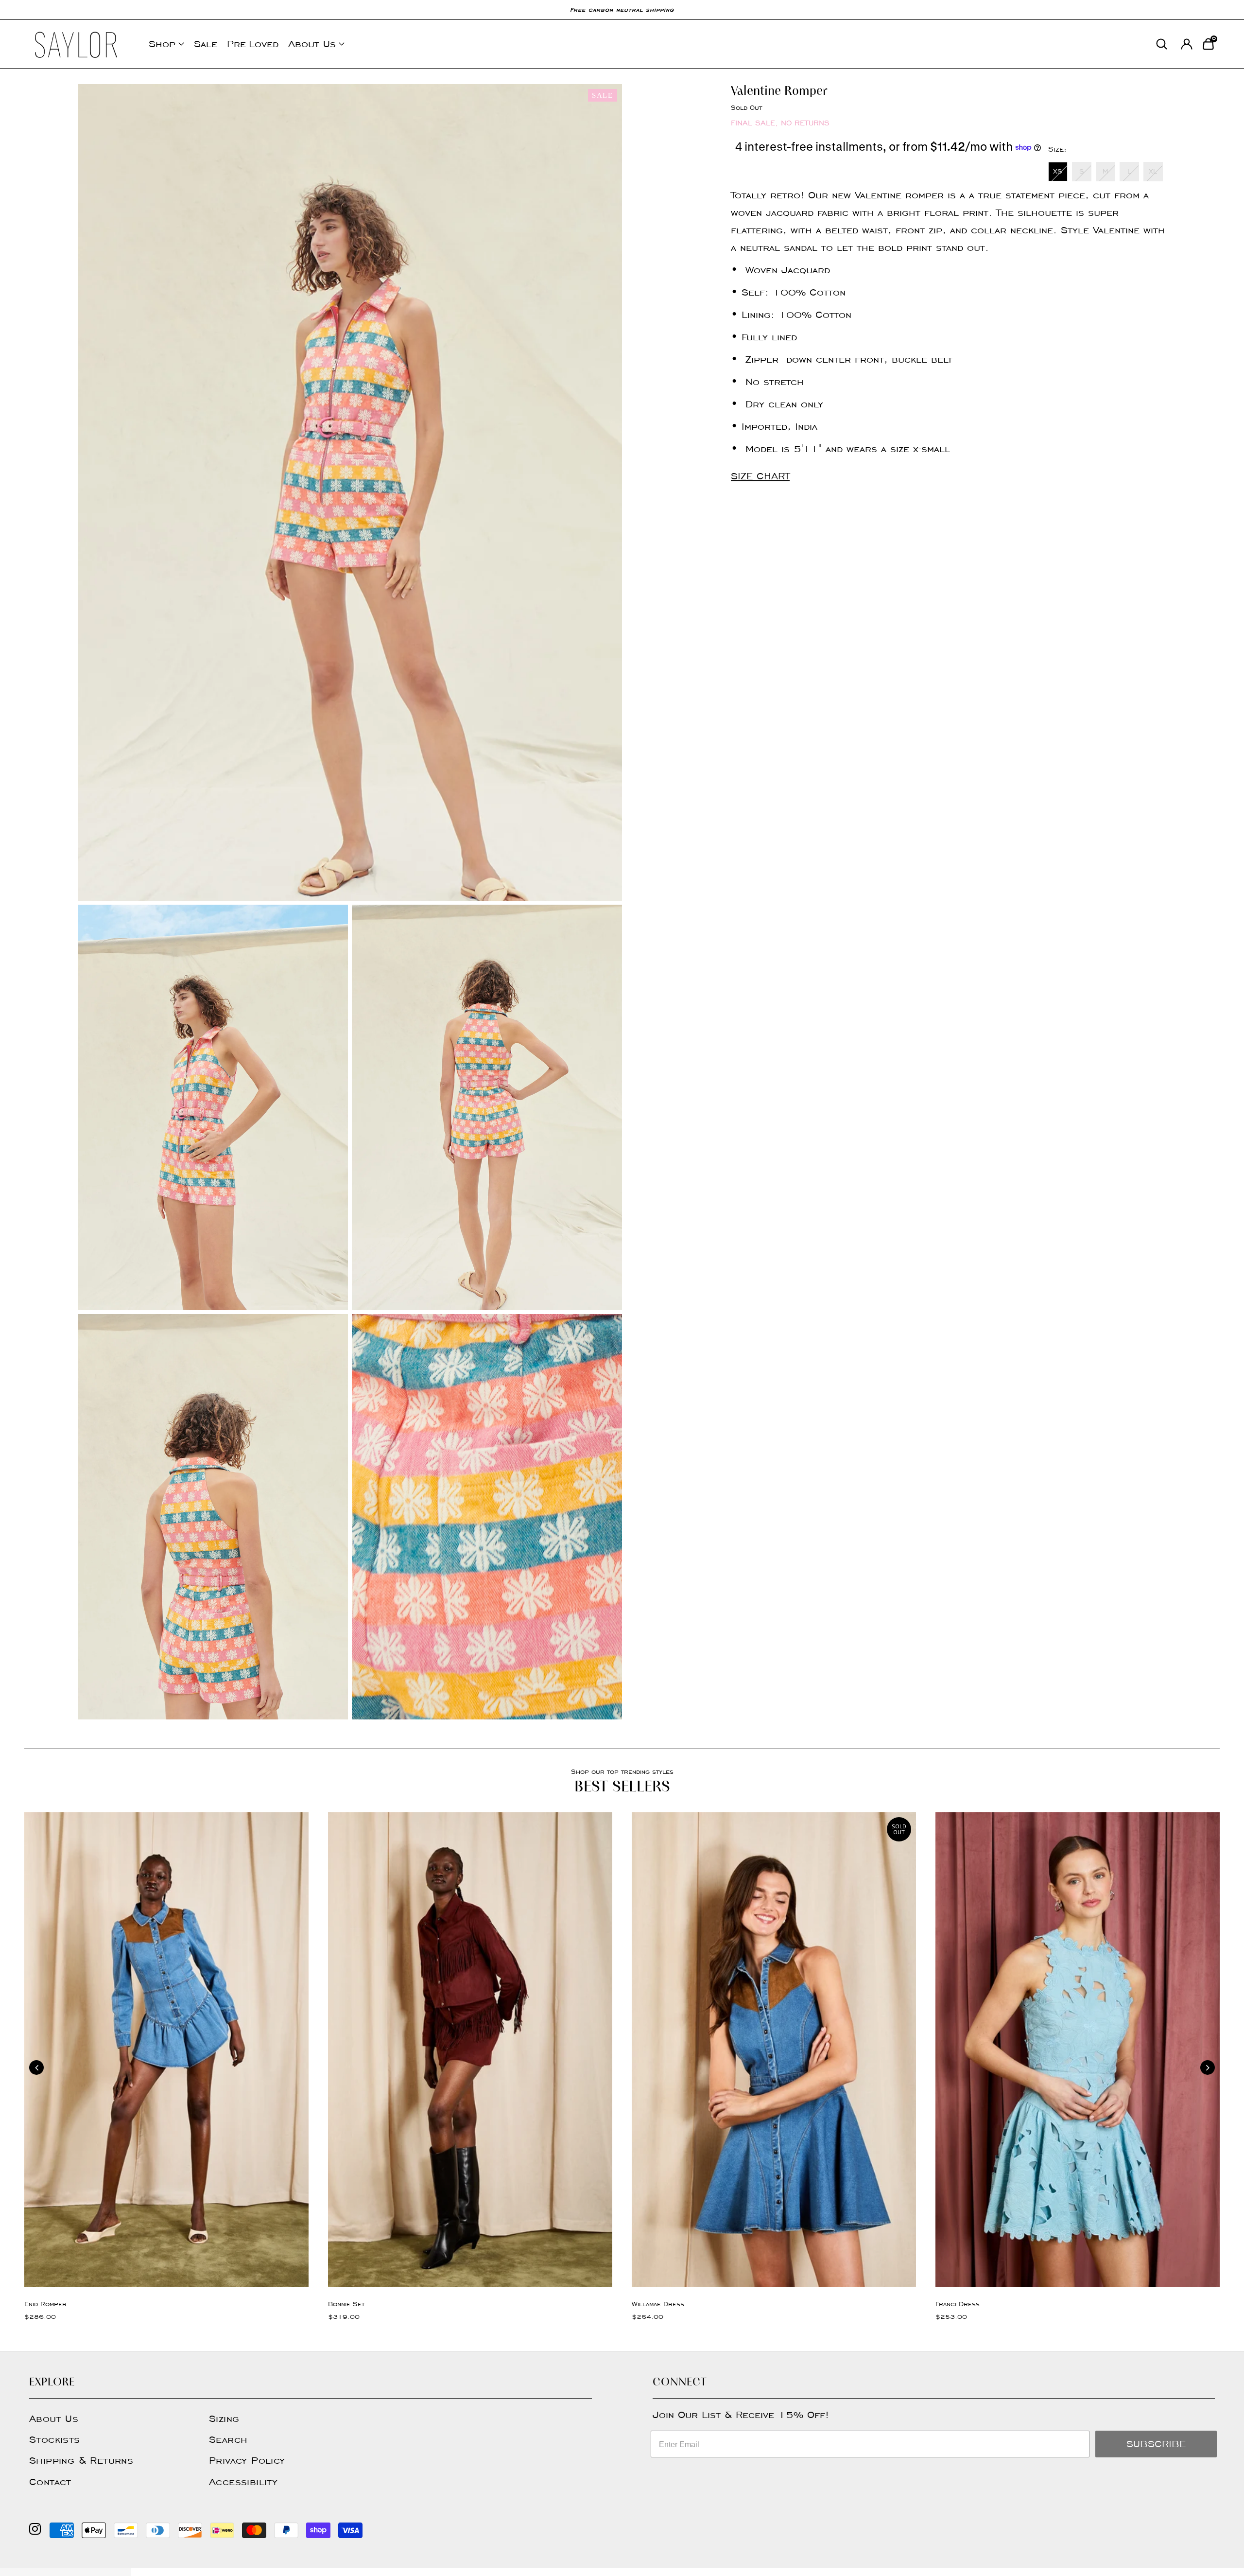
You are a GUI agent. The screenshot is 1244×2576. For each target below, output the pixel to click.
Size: (1057, 149)
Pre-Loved (253, 44)
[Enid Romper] (166, 2049)
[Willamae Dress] (774, 2049)
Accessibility (243, 2482)
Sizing (224, 2418)
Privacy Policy (247, 2460)
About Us (312, 44)
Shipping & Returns (81, 2460)
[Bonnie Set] (470, 2049)
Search (228, 2439)
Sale (206, 44)
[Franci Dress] (1078, 2049)
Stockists (55, 2439)
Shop (162, 44)
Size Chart (760, 476)
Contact (50, 2482)
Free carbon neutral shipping (622, 9)
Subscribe (1156, 2444)
